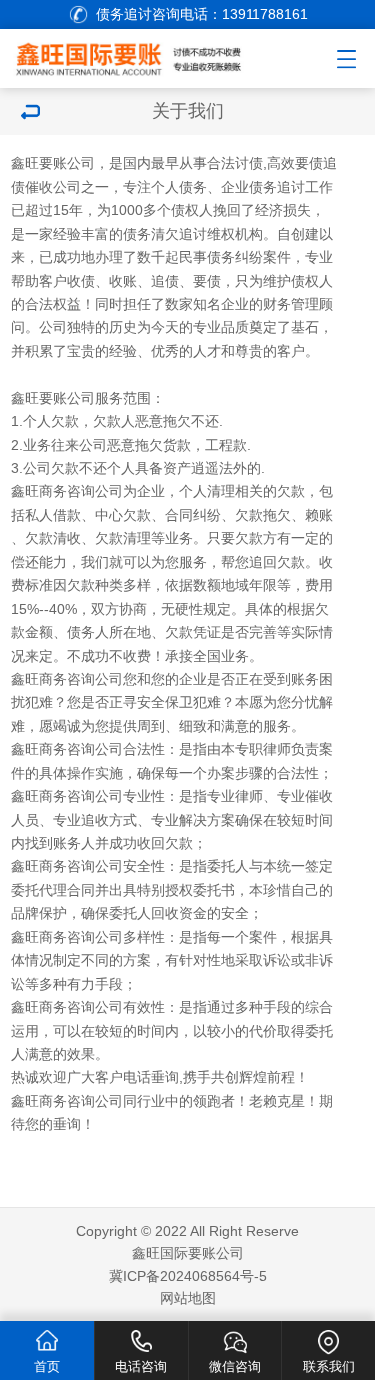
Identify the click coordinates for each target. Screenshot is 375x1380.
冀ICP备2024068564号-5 (188, 1276)
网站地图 (188, 1298)
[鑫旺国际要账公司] (144, 55)
